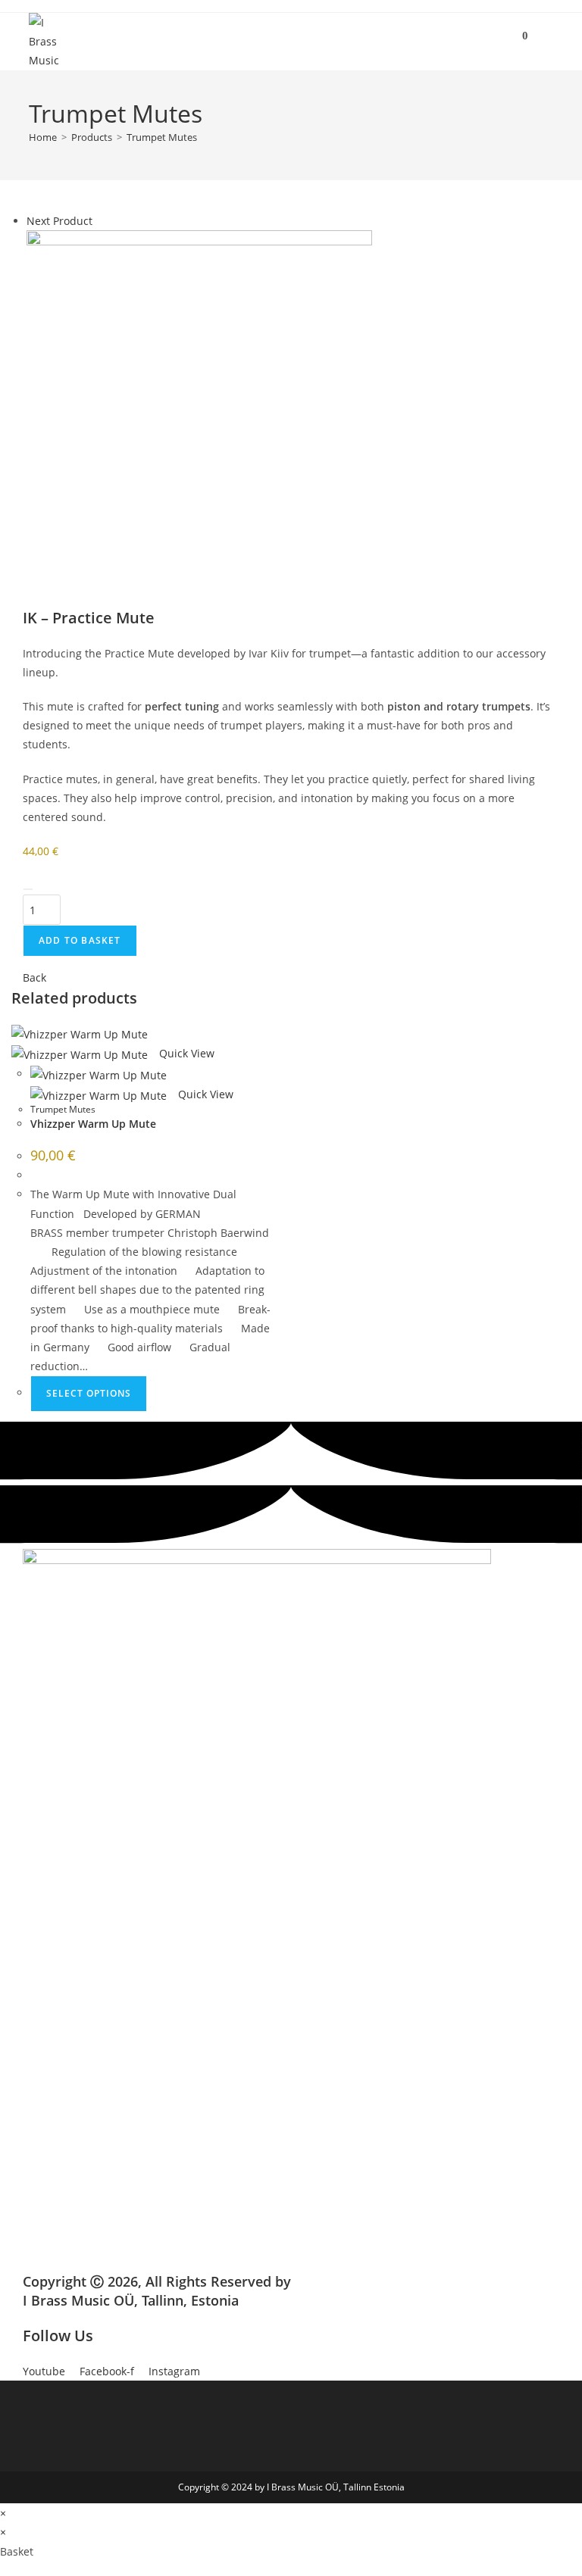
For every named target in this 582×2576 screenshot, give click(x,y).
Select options (89, 1393)
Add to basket (80, 940)
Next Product (59, 221)
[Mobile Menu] (543, 36)
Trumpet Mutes (162, 137)
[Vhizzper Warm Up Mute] (199, 401)
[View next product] (100, 221)
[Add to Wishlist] (28, 889)
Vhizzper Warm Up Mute (93, 1124)
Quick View (185, 1053)
